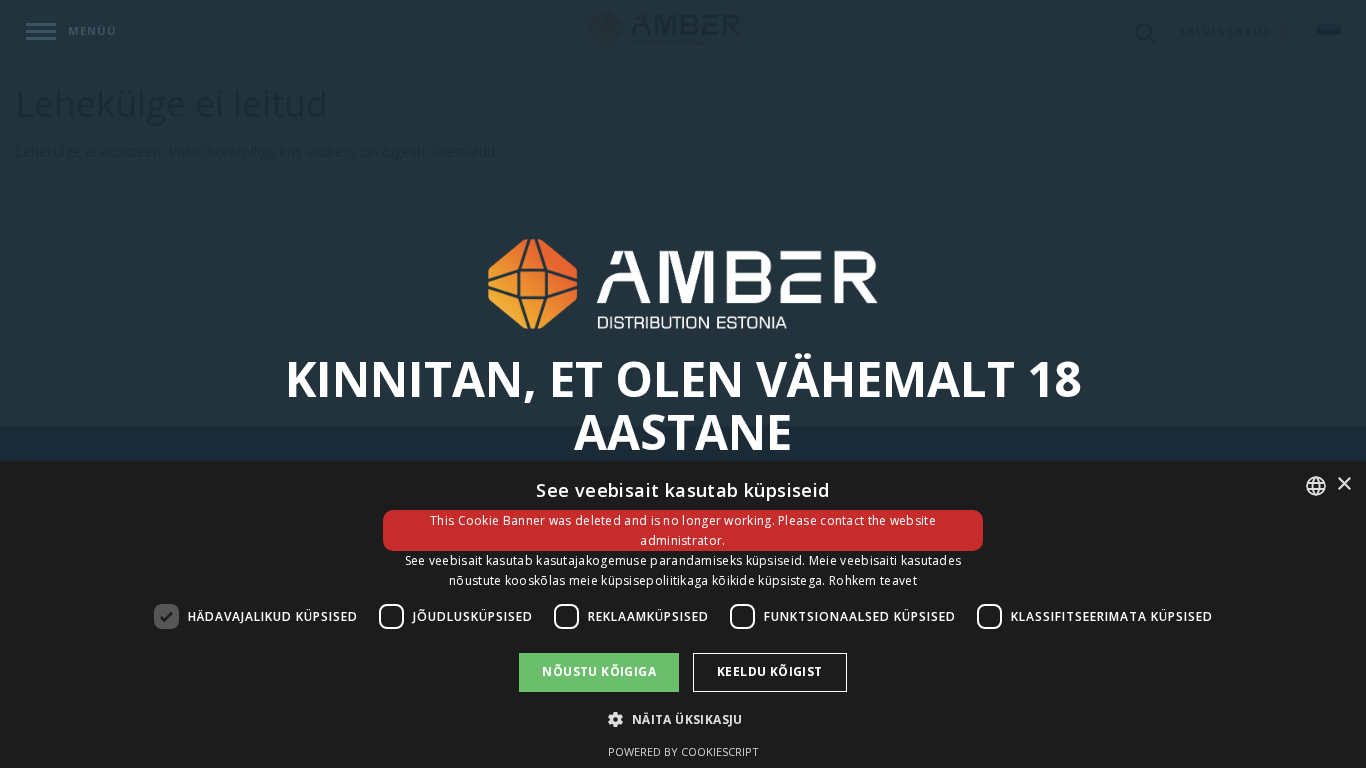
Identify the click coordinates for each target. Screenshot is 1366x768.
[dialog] (683, 614)
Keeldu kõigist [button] (770, 671)
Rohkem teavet (873, 580)
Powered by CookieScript (683, 751)
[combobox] (1316, 486)
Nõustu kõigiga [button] (599, 671)
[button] (682, 718)
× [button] (1343, 484)
